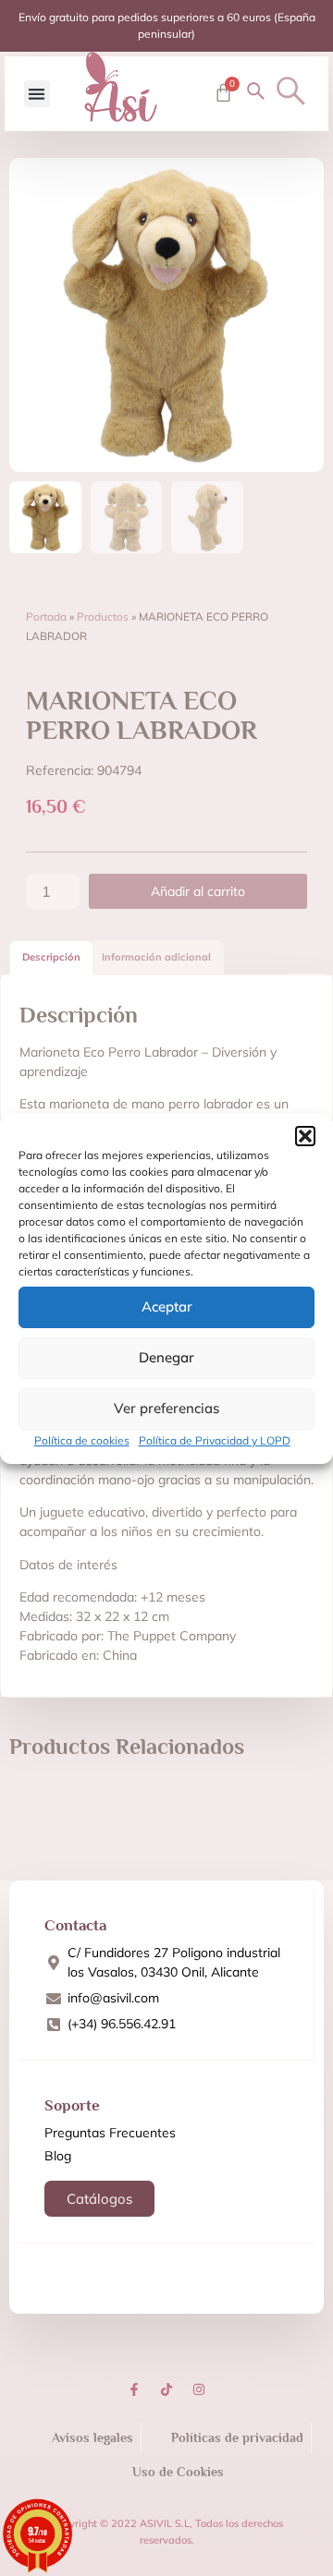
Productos (103, 617)
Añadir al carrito (198, 891)
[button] (305, 1136)
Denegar (166, 1357)
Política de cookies (82, 1440)
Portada (46, 617)
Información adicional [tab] (156, 957)
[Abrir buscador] (291, 91)
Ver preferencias (166, 1408)
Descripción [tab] (51, 957)
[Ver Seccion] (121, 87)
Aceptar (167, 1306)
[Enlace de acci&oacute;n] (134, 2389)
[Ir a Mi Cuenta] (256, 91)
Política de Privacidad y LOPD (215, 1440)
